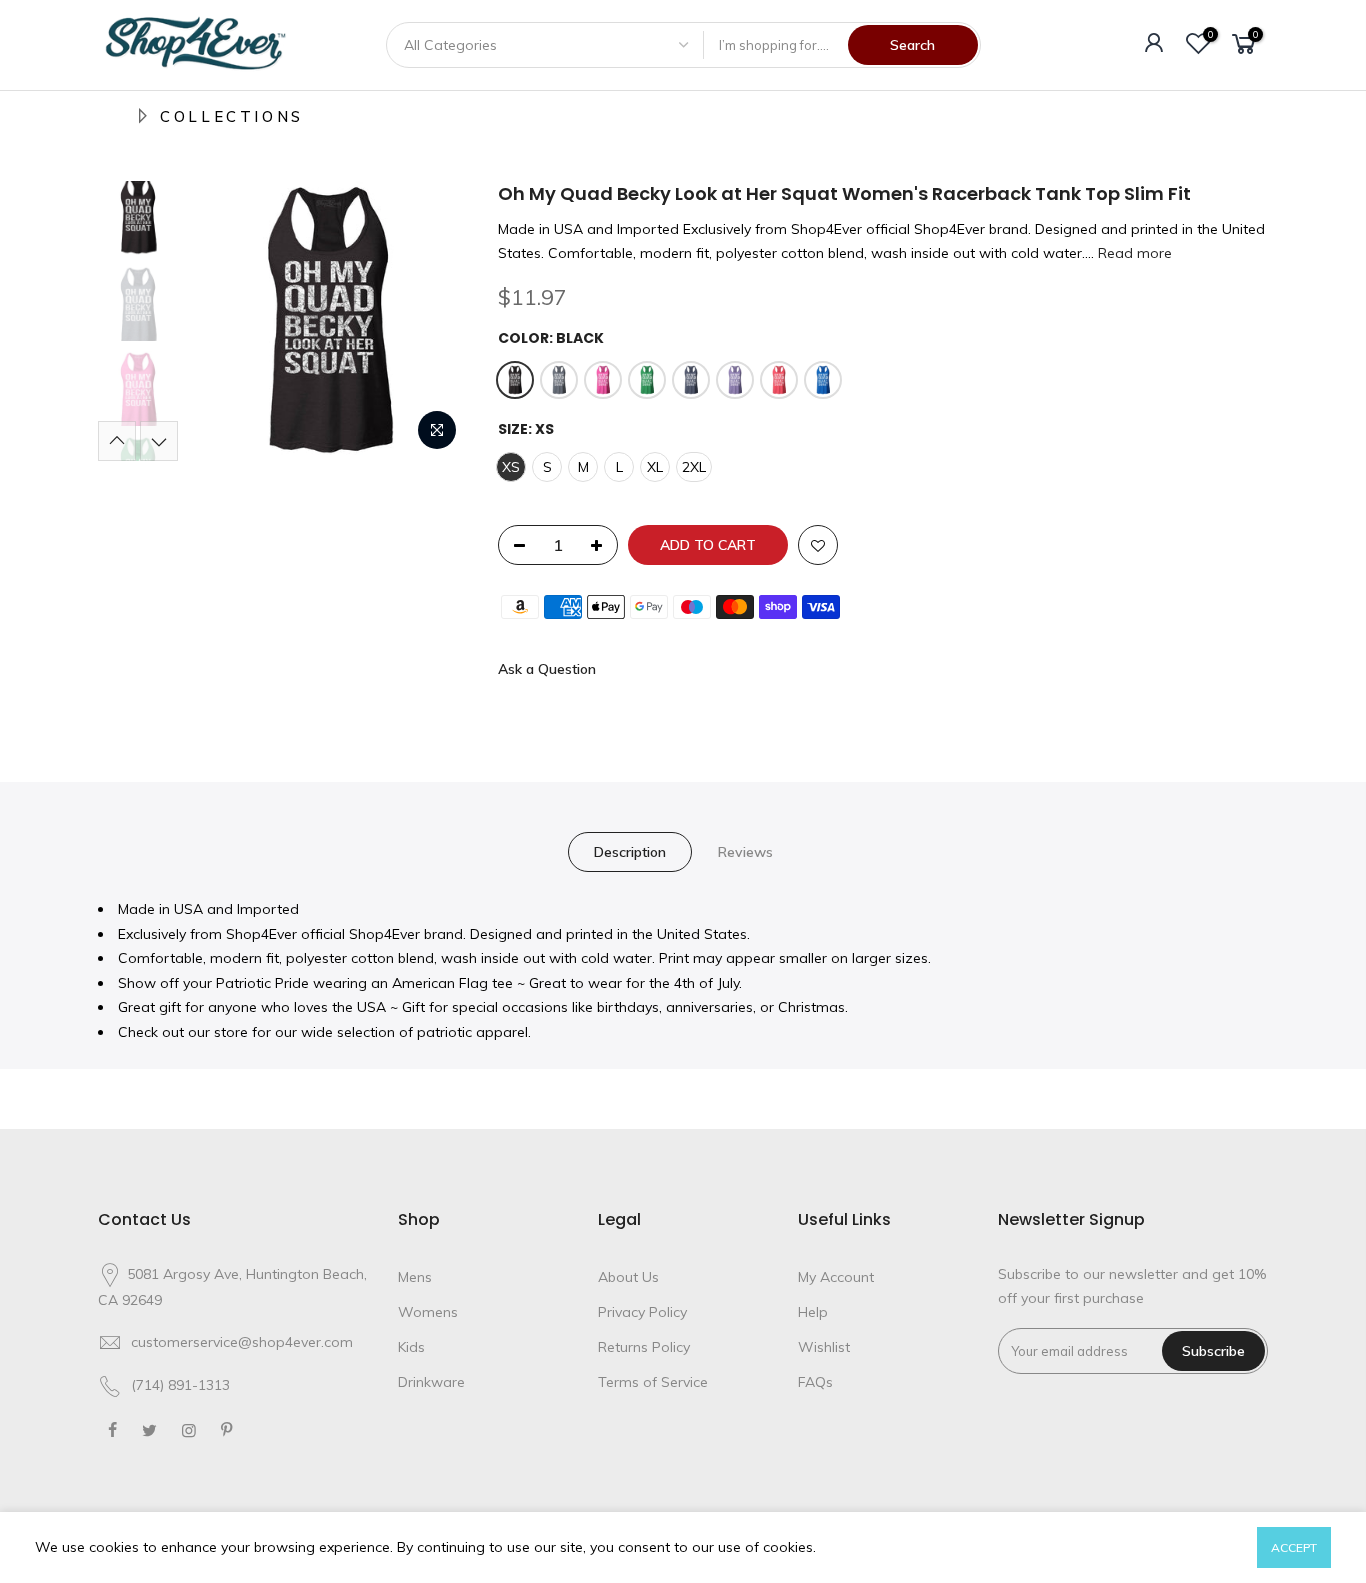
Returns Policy (644, 1347)
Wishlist (824, 1347)
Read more (1133, 253)
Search (912, 45)
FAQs (815, 1382)
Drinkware (431, 1382)
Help (813, 1312)
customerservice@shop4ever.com (242, 1342)
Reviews (745, 852)
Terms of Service (653, 1382)
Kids (411, 1347)
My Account (836, 1277)
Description (630, 852)
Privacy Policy (642, 1312)
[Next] (433, 321)
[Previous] (223, 321)
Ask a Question (547, 669)
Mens (415, 1277)
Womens (428, 1312)
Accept (1294, 1547)
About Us (628, 1277)
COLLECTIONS (232, 116)
